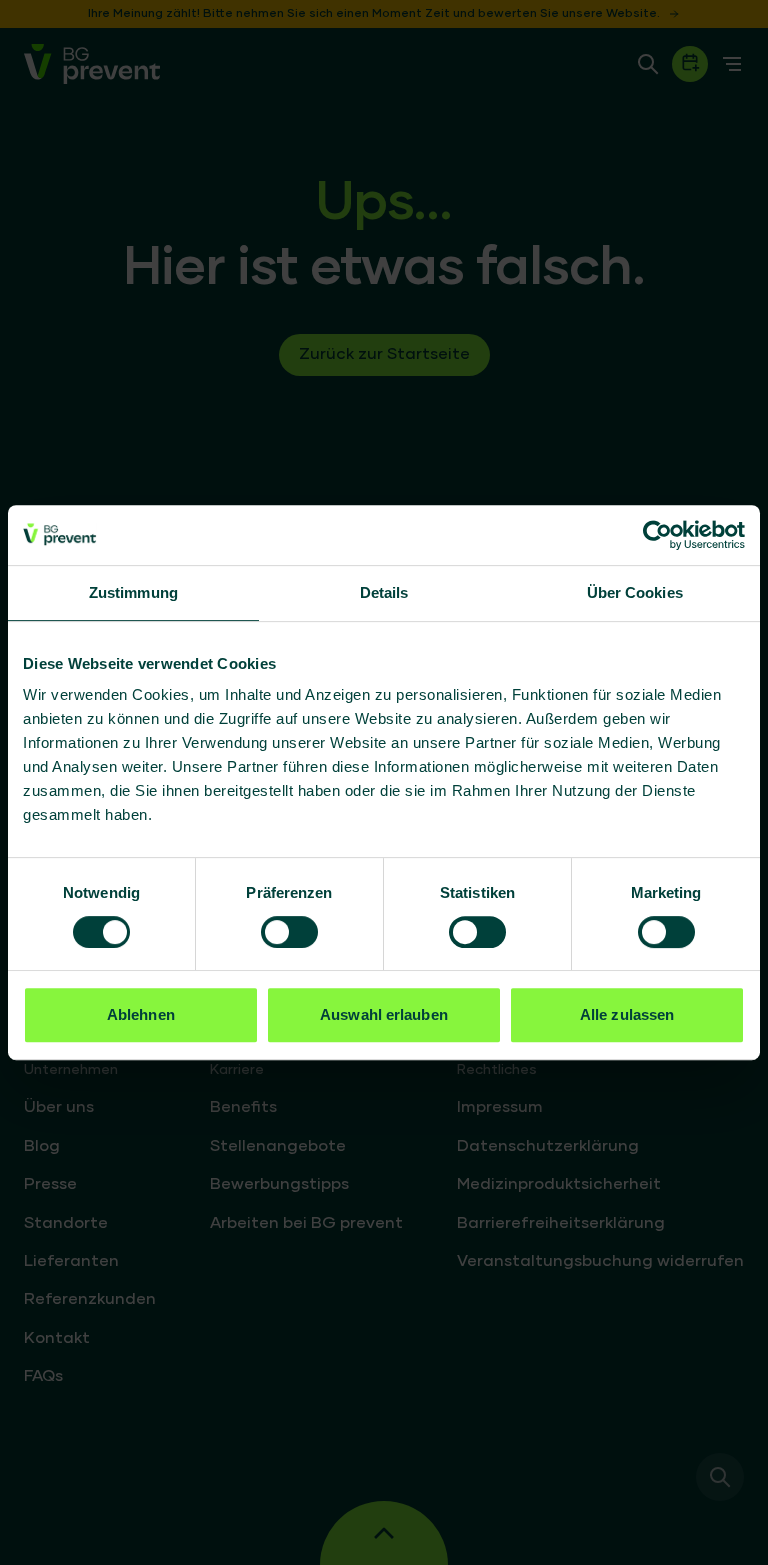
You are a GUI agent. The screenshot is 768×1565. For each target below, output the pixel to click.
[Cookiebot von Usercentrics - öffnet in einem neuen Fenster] (657, 535)
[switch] (289, 932)
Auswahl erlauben (384, 1014)
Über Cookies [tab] (635, 592)
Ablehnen (141, 1014)
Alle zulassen (627, 1014)
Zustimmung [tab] (133, 592)
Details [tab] (384, 592)
